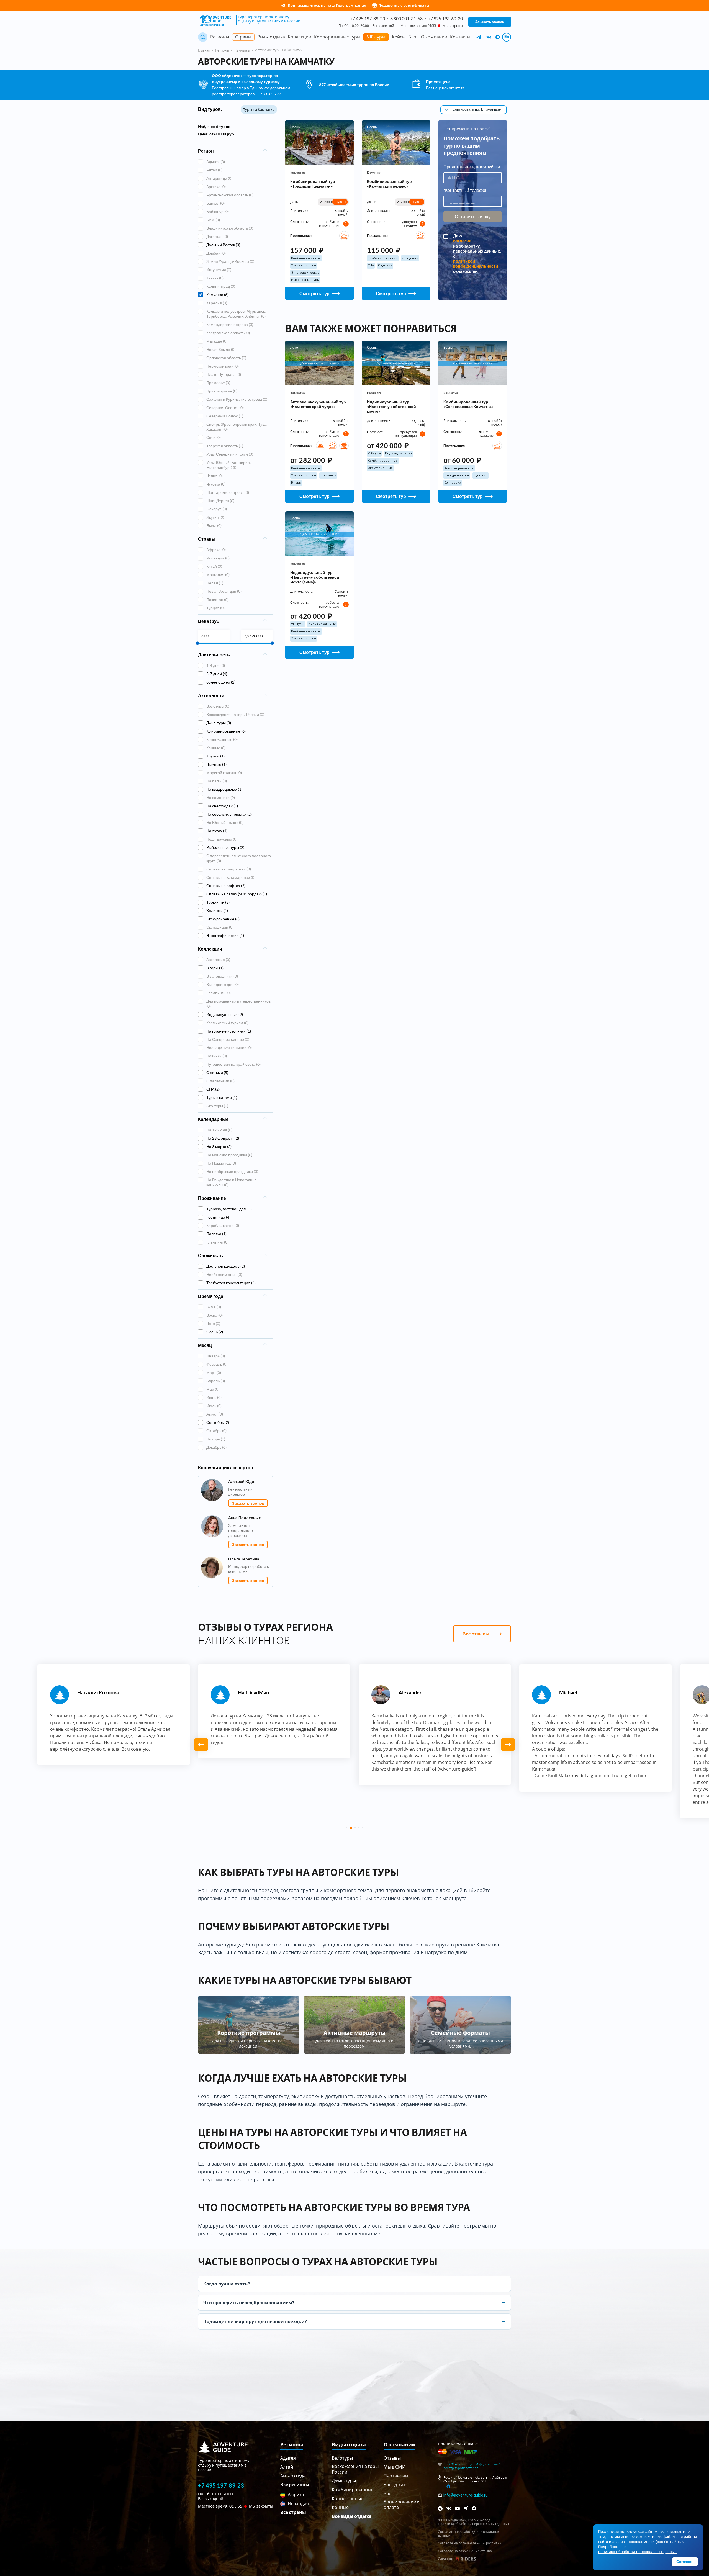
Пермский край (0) (223, 366)
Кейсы (399, 37)
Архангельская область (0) (230, 195)
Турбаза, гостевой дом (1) (229, 1209)
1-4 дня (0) (216, 665)
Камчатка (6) (217, 295)
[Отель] (344, 236)
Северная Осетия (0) (225, 408)
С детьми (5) (217, 1073)
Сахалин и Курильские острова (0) (237, 399)
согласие (462, 241)
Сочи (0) (214, 437)
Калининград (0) (221, 286)
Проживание (212, 1198)
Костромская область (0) (228, 333)
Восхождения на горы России (355, 2469)
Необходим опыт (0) (224, 1274)
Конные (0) (216, 748)
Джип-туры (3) (219, 723)
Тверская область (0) (225, 446)
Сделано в (446, 2559)
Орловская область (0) (226, 358)
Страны (207, 539)
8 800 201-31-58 (406, 18)
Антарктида (293, 2476)
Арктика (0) (216, 187)
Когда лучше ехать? (227, 2284)
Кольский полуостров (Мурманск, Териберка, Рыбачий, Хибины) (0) (236, 314)
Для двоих (410, 258)
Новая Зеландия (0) (224, 591)
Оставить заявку (473, 216)
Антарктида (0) (219, 178)
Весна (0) (215, 1315)
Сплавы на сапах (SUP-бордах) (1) (237, 894)
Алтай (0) (214, 170)
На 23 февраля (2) (223, 1138)
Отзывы (392, 2458)
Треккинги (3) (218, 902)
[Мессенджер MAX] (475, 2508)
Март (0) (214, 1372)
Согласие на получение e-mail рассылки (470, 2543)
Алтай (287, 2467)
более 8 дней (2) (221, 682)
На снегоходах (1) (222, 806)
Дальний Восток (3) (223, 245)
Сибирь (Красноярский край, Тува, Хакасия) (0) (237, 427)
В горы (296, 483)
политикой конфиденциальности (476, 263)
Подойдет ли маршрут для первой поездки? (255, 2321)
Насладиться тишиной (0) (229, 1048)
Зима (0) (214, 1307)
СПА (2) (213, 1089)
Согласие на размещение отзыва (465, 2551)
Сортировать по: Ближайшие (477, 109)
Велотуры (342, 2458)
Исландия (298, 2503)
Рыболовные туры (305, 280)
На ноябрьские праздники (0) (232, 1171)
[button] (508, 1745)
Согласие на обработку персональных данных (469, 2534)
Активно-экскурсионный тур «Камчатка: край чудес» (318, 404)
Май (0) (213, 1389)
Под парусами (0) (222, 839)
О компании (434, 37)
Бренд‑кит (395, 2484)
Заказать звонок (490, 22)
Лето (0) (213, 1323)
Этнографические (305, 273)
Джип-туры (344, 2481)
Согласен (685, 2562)
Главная (204, 50)
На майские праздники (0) (229, 1155)
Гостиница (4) (218, 1217)
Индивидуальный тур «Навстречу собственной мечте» (391, 406)
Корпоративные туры (337, 37)
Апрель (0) (216, 1381)
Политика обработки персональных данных (473, 2524)
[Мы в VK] (489, 37)
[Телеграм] (440, 2509)
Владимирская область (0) (230, 228)
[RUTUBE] (466, 2508)
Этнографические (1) (225, 935)
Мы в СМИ (395, 2467)
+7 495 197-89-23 (368, 18)
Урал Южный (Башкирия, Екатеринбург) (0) (228, 465)
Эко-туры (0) (217, 1106)
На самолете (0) (221, 798)
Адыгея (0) (216, 162)
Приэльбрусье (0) (222, 391)
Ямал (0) (214, 526)
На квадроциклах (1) (224, 789)
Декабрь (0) (216, 1447)
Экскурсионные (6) (223, 919)
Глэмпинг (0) (217, 1242)
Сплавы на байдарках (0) (229, 869)
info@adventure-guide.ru (466, 2495)
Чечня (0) (215, 476)
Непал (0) (215, 583)
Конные (340, 2507)
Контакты (460, 37)
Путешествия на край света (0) (233, 1064)
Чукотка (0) (216, 484)
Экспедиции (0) (220, 927)
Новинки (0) (217, 1056)
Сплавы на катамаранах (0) (231, 877)
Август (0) (215, 1414)
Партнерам (396, 2476)
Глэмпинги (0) (219, 993)
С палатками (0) (220, 1081)
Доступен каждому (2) (226, 1266)
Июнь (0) (214, 1397)
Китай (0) (214, 566)
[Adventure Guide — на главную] (217, 21)
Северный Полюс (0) (225, 416)
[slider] (197, 643)
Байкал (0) (215, 203)
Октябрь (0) (216, 1431)
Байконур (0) (218, 211)
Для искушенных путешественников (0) (238, 1004)
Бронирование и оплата (402, 2504)
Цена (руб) (209, 621)
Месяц (205, 1345)
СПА (371, 265)
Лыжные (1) (216, 764)
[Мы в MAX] (498, 37)
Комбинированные (306, 258)
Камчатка (242, 50)
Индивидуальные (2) (225, 1014)
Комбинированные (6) (226, 731)
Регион (206, 151)
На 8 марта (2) (219, 1146)
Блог (413, 37)
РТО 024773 (270, 94)
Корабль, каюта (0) (223, 1225)
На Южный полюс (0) (225, 822)
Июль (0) (214, 1406)
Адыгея (288, 2458)
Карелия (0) (217, 303)
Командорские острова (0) (230, 324)
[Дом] (344, 446)
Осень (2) (215, 1332)
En (507, 37)
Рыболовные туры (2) (225, 847)
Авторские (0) (218, 960)
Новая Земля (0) (221, 349)
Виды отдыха (271, 37)
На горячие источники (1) (229, 1031)
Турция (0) (215, 608)
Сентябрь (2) (218, 1422)
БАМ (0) (213, 220)
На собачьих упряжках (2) (229, 814)
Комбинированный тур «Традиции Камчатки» (313, 184)
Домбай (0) (216, 253)
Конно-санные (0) (222, 739)
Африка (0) (216, 550)
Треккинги (328, 475)
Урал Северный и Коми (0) (230, 454)
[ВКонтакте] (449, 2509)
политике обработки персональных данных (637, 2552)
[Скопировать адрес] (448, 2486)
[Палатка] (321, 446)
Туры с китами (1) (222, 1097)
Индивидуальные (399, 454)
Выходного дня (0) (223, 984)
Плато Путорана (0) (224, 374)
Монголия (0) (218, 575)
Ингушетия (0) (219, 270)
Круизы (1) (215, 756)
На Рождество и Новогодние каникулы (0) (232, 1182)
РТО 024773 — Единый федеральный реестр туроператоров (472, 2466)
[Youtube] (457, 2509)
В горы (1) (215, 968)
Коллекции (300, 37)
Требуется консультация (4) (231, 1283)
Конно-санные (348, 2498)
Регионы (220, 37)
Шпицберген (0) (220, 501)
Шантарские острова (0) (228, 492)
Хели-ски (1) (217, 911)
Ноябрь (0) (216, 1439)
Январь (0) (216, 1356)
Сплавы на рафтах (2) (226, 886)
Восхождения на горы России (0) (235, 714)
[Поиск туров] (203, 37)
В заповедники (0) (222, 976)
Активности (211, 695)
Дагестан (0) (217, 236)
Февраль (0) (217, 1364)
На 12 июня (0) (219, 1130)
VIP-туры (376, 37)
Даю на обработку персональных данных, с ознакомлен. (477, 253)
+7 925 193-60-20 (445, 18)
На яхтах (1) (217, 831)
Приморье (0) (218, 383)
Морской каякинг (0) (224, 773)
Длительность (214, 655)
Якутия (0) (215, 517)
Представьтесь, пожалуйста (472, 167)
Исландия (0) (218, 558)
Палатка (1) (216, 1234)
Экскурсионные (304, 265)
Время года (211, 1296)
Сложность (210, 1255)
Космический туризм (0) (227, 1023)
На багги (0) (217, 781)
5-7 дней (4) (217, 674)
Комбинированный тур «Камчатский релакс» (389, 184)
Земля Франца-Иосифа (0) (230, 261)
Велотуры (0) (218, 706)
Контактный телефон (466, 190)
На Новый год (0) (221, 1163)
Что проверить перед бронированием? (249, 2303)
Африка (296, 2494)
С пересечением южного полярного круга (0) (239, 858)
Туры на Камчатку (259, 109)
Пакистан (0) (217, 599)
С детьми (385, 265)
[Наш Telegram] (479, 37)
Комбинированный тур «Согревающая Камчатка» (468, 404)
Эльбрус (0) (217, 509)
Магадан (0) (217, 341)
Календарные (213, 1119)
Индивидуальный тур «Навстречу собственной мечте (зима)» (315, 577)
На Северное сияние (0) (228, 1039)
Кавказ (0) (215, 278)
